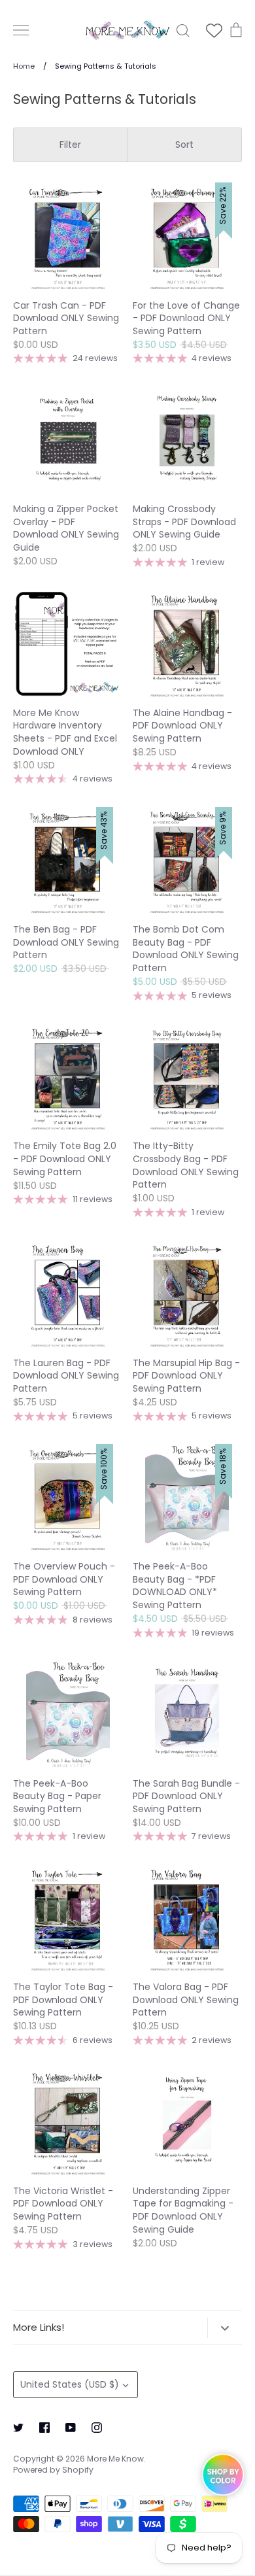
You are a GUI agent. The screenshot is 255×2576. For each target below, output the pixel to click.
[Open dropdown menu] (225, 2327)
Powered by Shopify (53, 2470)
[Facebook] (44, 2428)
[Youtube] (71, 2428)
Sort (184, 145)
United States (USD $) (70, 2384)
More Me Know (115, 2459)
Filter (70, 145)
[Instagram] (97, 2428)
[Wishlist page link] (214, 30)
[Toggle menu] (21, 30)
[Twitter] (18, 2428)
